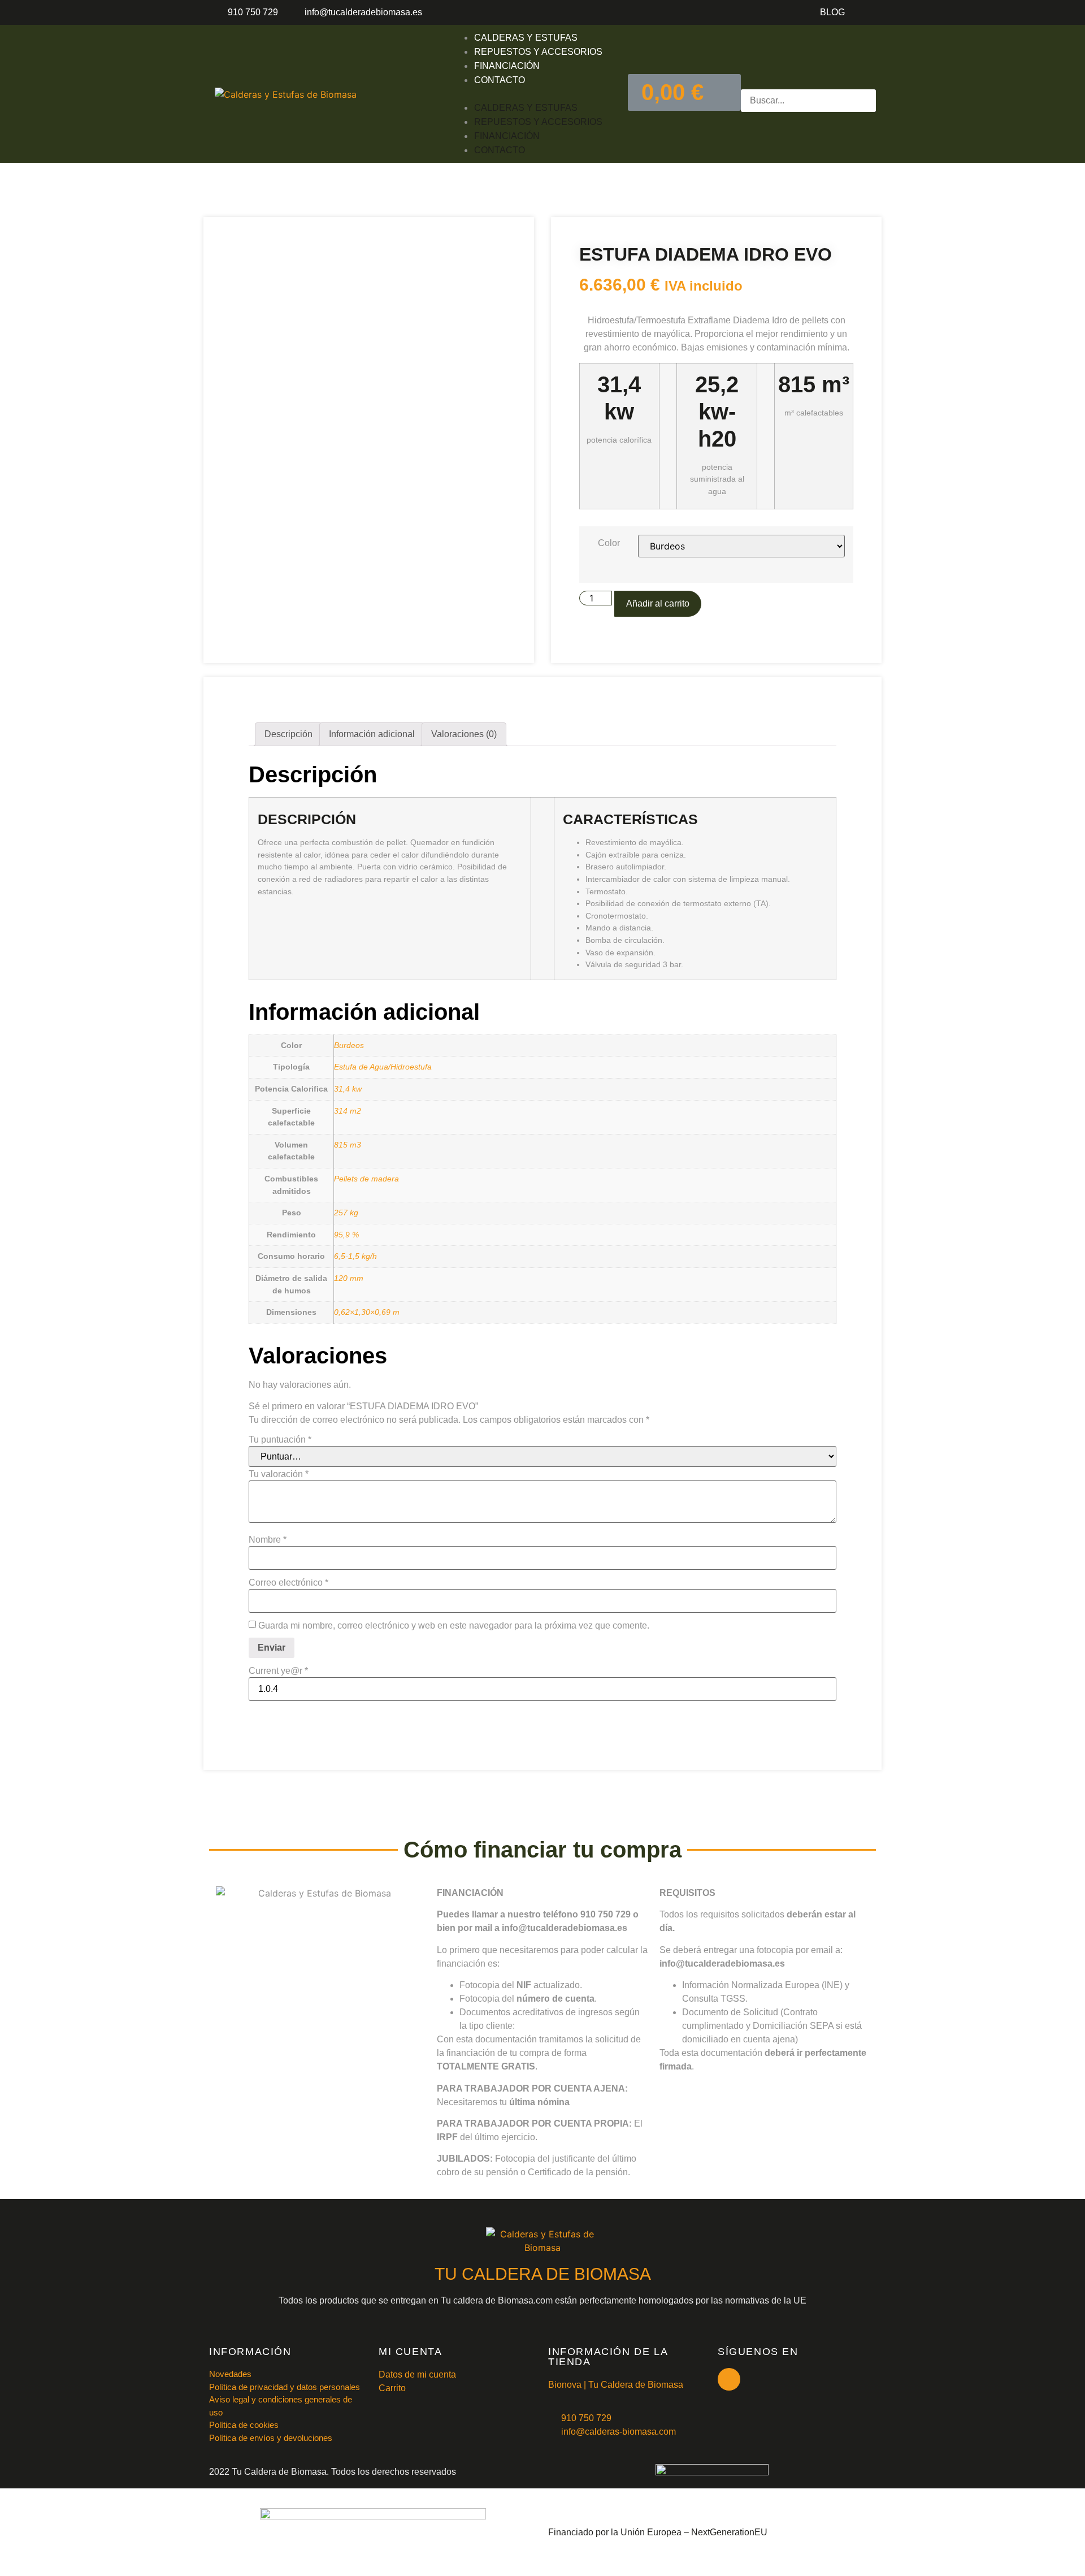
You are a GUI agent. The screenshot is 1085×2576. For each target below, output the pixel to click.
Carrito (392, 2388)
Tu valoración (279, 1474)
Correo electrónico (288, 1583)
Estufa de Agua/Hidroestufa (383, 1067)
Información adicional (372, 734)
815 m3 (348, 1145)
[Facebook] (729, 2379)
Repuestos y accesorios (538, 52)
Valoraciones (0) (464, 734)
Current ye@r (278, 1671)
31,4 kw (348, 1089)
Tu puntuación (280, 1440)
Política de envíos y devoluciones (271, 2438)
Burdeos (349, 1045)
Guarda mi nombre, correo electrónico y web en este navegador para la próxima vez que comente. (454, 1626)
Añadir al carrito (658, 603)
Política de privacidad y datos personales (285, 2387)
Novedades (230, 2374)
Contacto (500, 80)
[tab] (288, 734)
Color (609, 543)
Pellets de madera (366, 1179)
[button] (527, 94)
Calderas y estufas (526, 38)
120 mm (349, 1278)
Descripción (288, 734)
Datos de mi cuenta (417, 2374)
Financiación (507, 66)
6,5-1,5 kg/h (355, 1256)
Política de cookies (244, 2425)
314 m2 (348, 1111)
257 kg (346, 1213)
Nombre (268, 1540)
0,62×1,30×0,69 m (367, 1312)
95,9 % (346, 1235)
